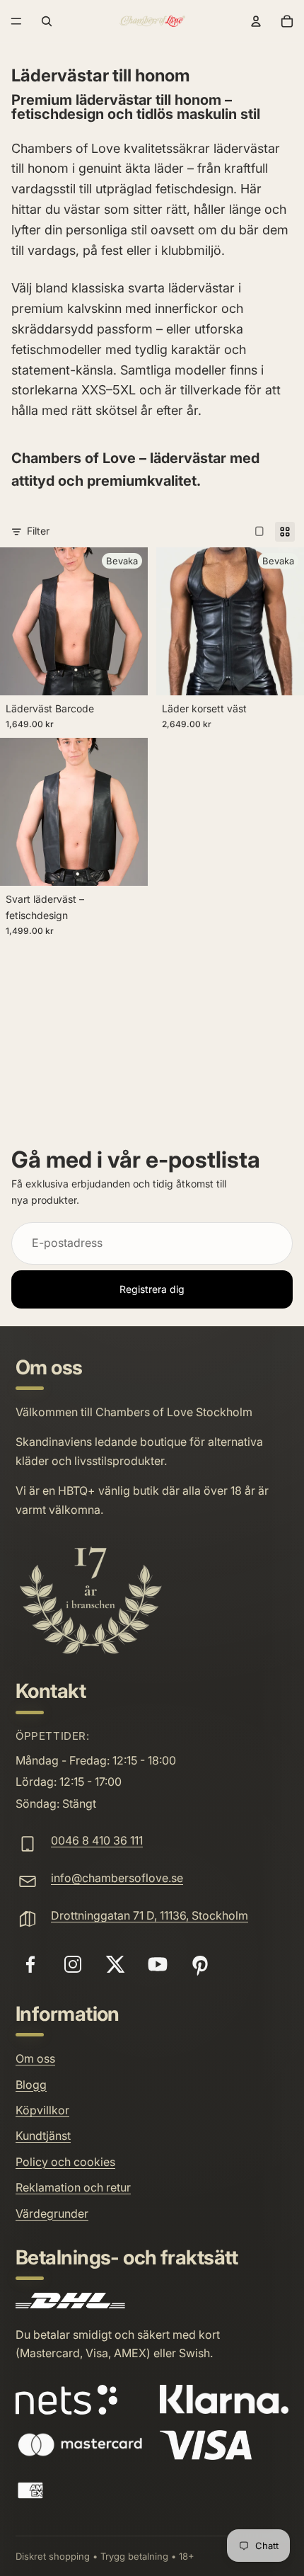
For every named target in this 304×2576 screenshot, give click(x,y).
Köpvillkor (42, 2110)
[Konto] (256, 21)
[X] (115, 1964)
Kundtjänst (43, 2136)
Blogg (31, 2085)
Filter (38, 531)
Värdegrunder (52, 2213)
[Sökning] (47, 21)
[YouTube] (158, 1964)
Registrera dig (152, 1288)
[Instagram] (73, 1964)
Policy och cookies (65, 2162)
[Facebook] (30, 1964)
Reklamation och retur (73, 2187)
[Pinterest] (200, 1964)
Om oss (35, 2058)
